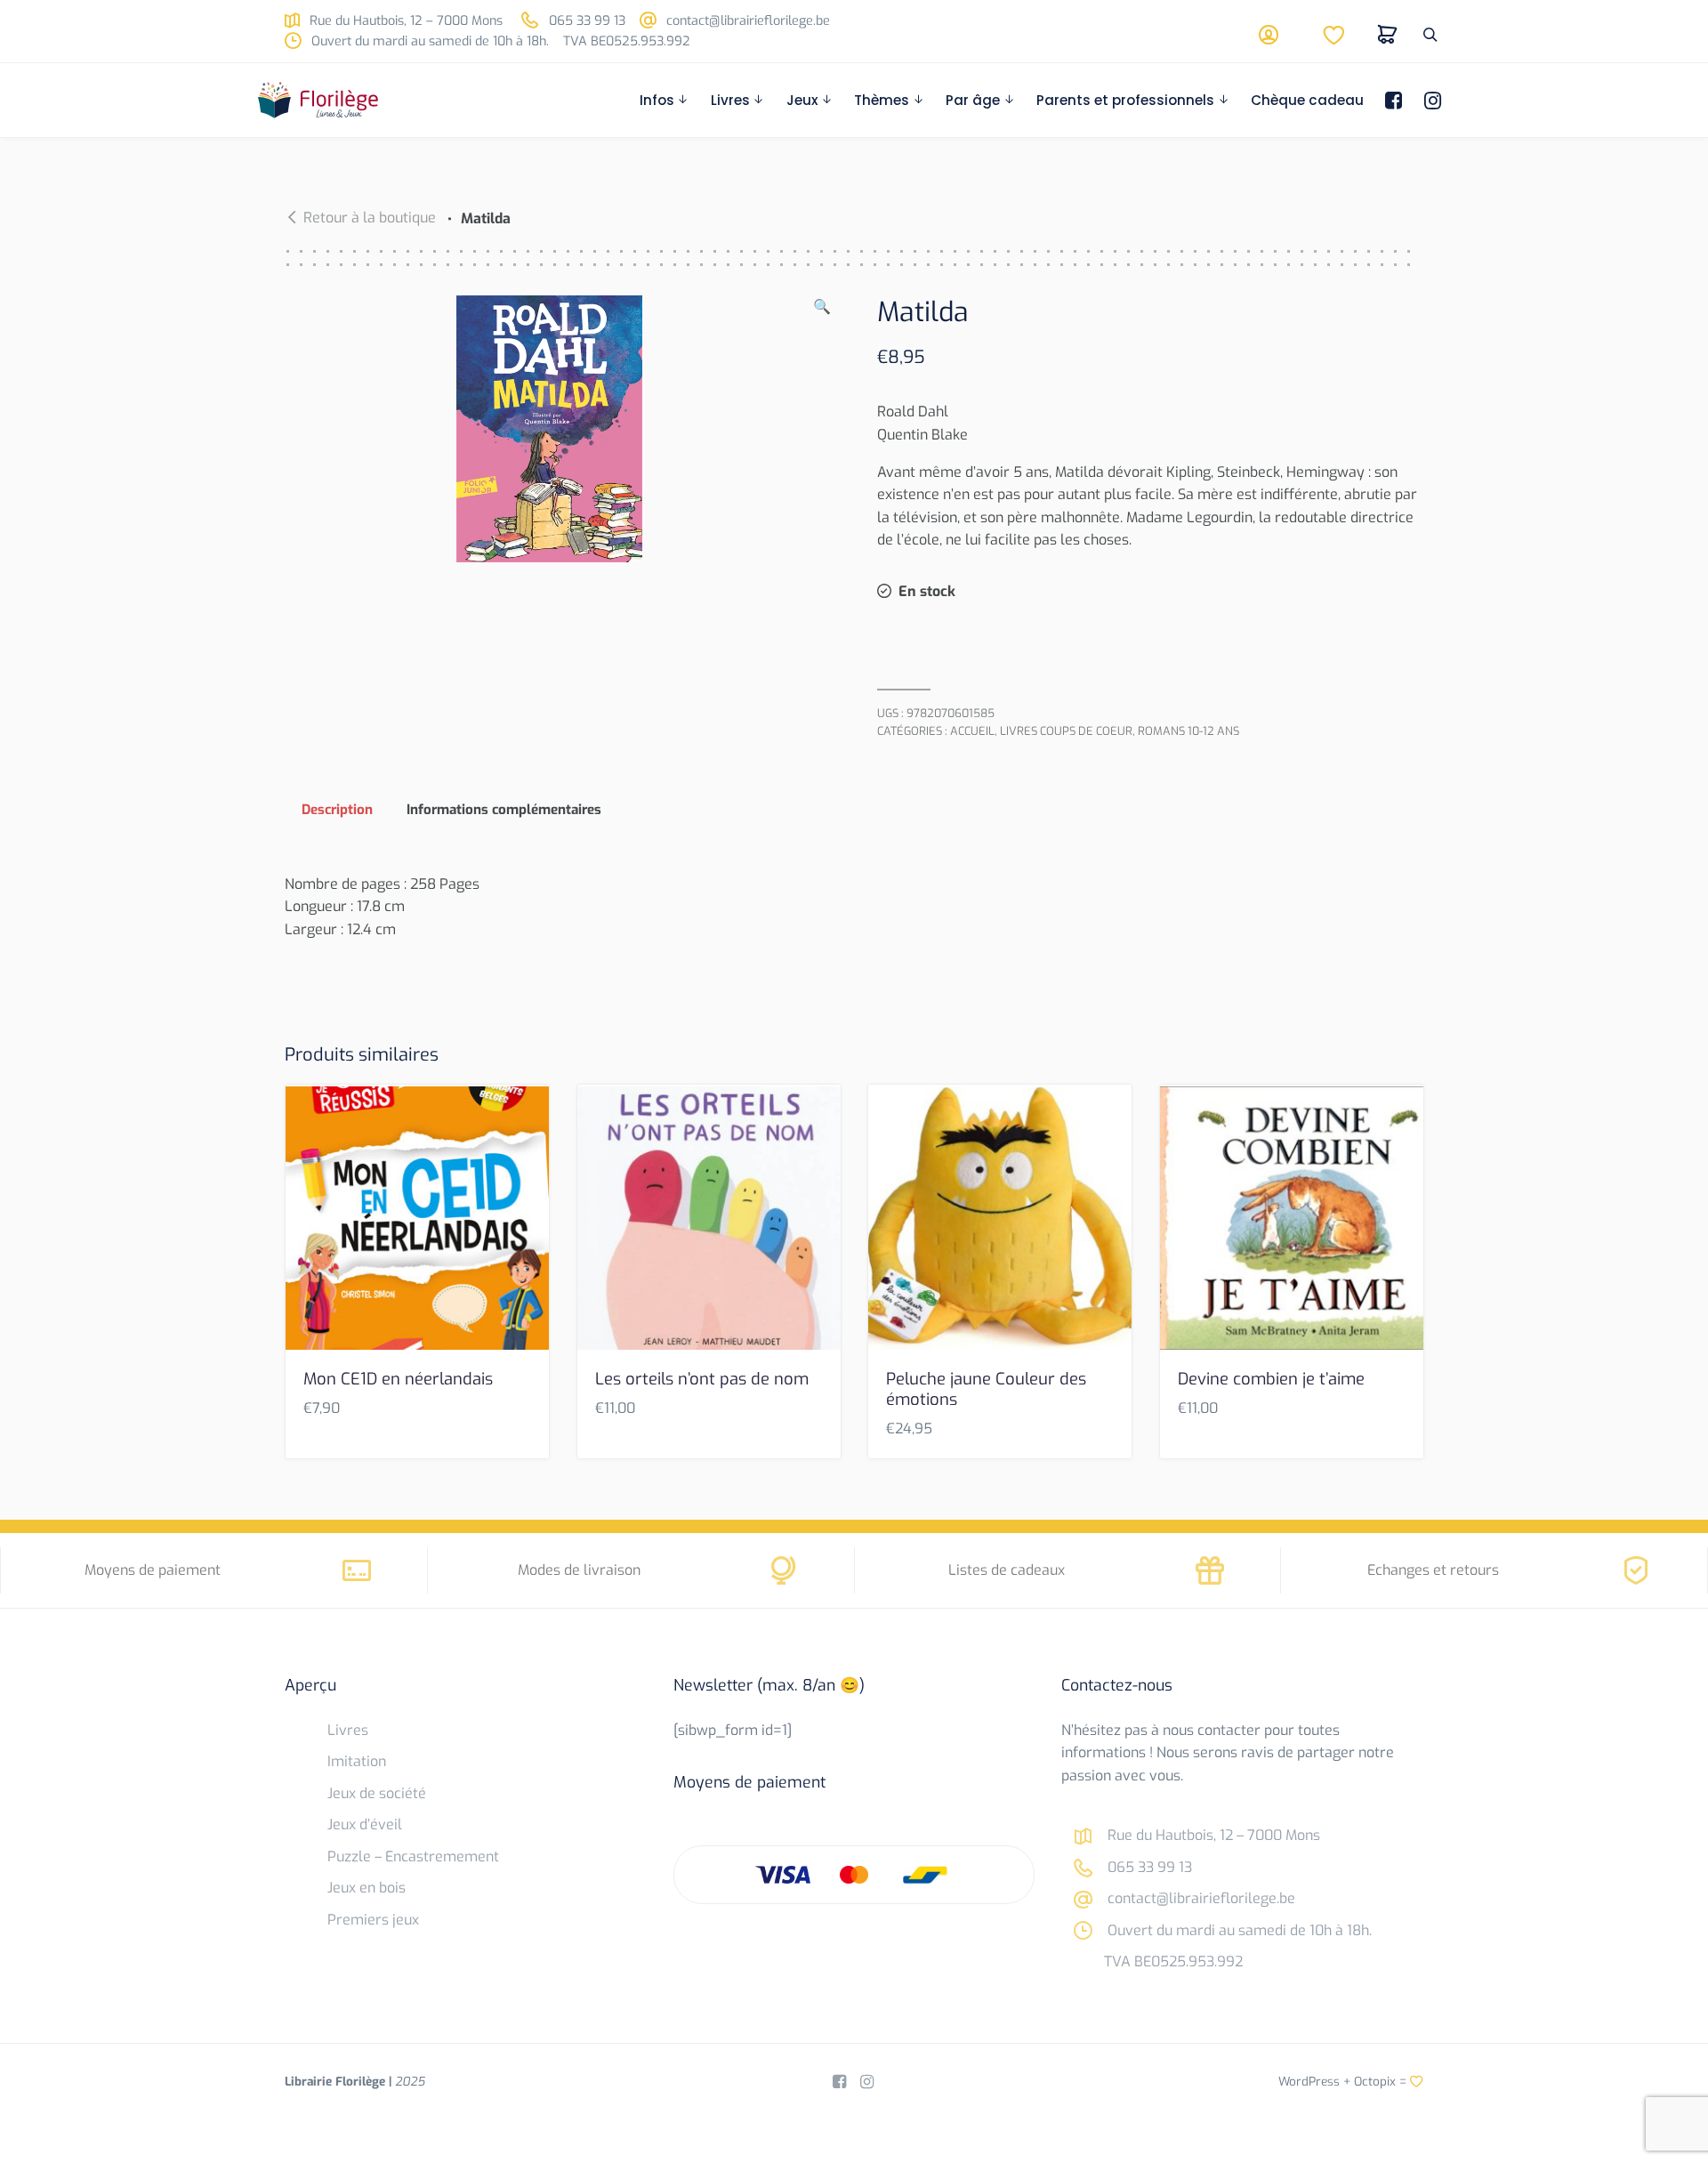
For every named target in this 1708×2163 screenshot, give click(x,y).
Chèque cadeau (1307, 100)
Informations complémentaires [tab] (504, 810)
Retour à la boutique (370, 218)
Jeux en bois (367, 1888)
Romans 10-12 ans (1188, 731)
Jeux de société (377, 1793)
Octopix (1375, 2081)
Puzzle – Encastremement (413, 1856)
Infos (657, 100)
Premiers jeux (373, 1920)
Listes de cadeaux (1007, 1570)
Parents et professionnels (1125, 100)
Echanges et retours (1433, 1570)
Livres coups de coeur (1066, 731)
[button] (822, 429)
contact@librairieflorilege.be (746, 21)
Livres (730, 100)
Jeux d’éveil (365, 1824)
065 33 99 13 (585, 21)
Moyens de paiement (153, 1570)
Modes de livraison (579, 1570)
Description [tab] (337, 810)
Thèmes (882, 100)
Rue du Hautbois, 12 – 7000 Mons (404, 21)
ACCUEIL (972, 731)
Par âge (973, 100)
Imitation (357, 1761)
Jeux (802, 100)
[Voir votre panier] (1388, 35)
